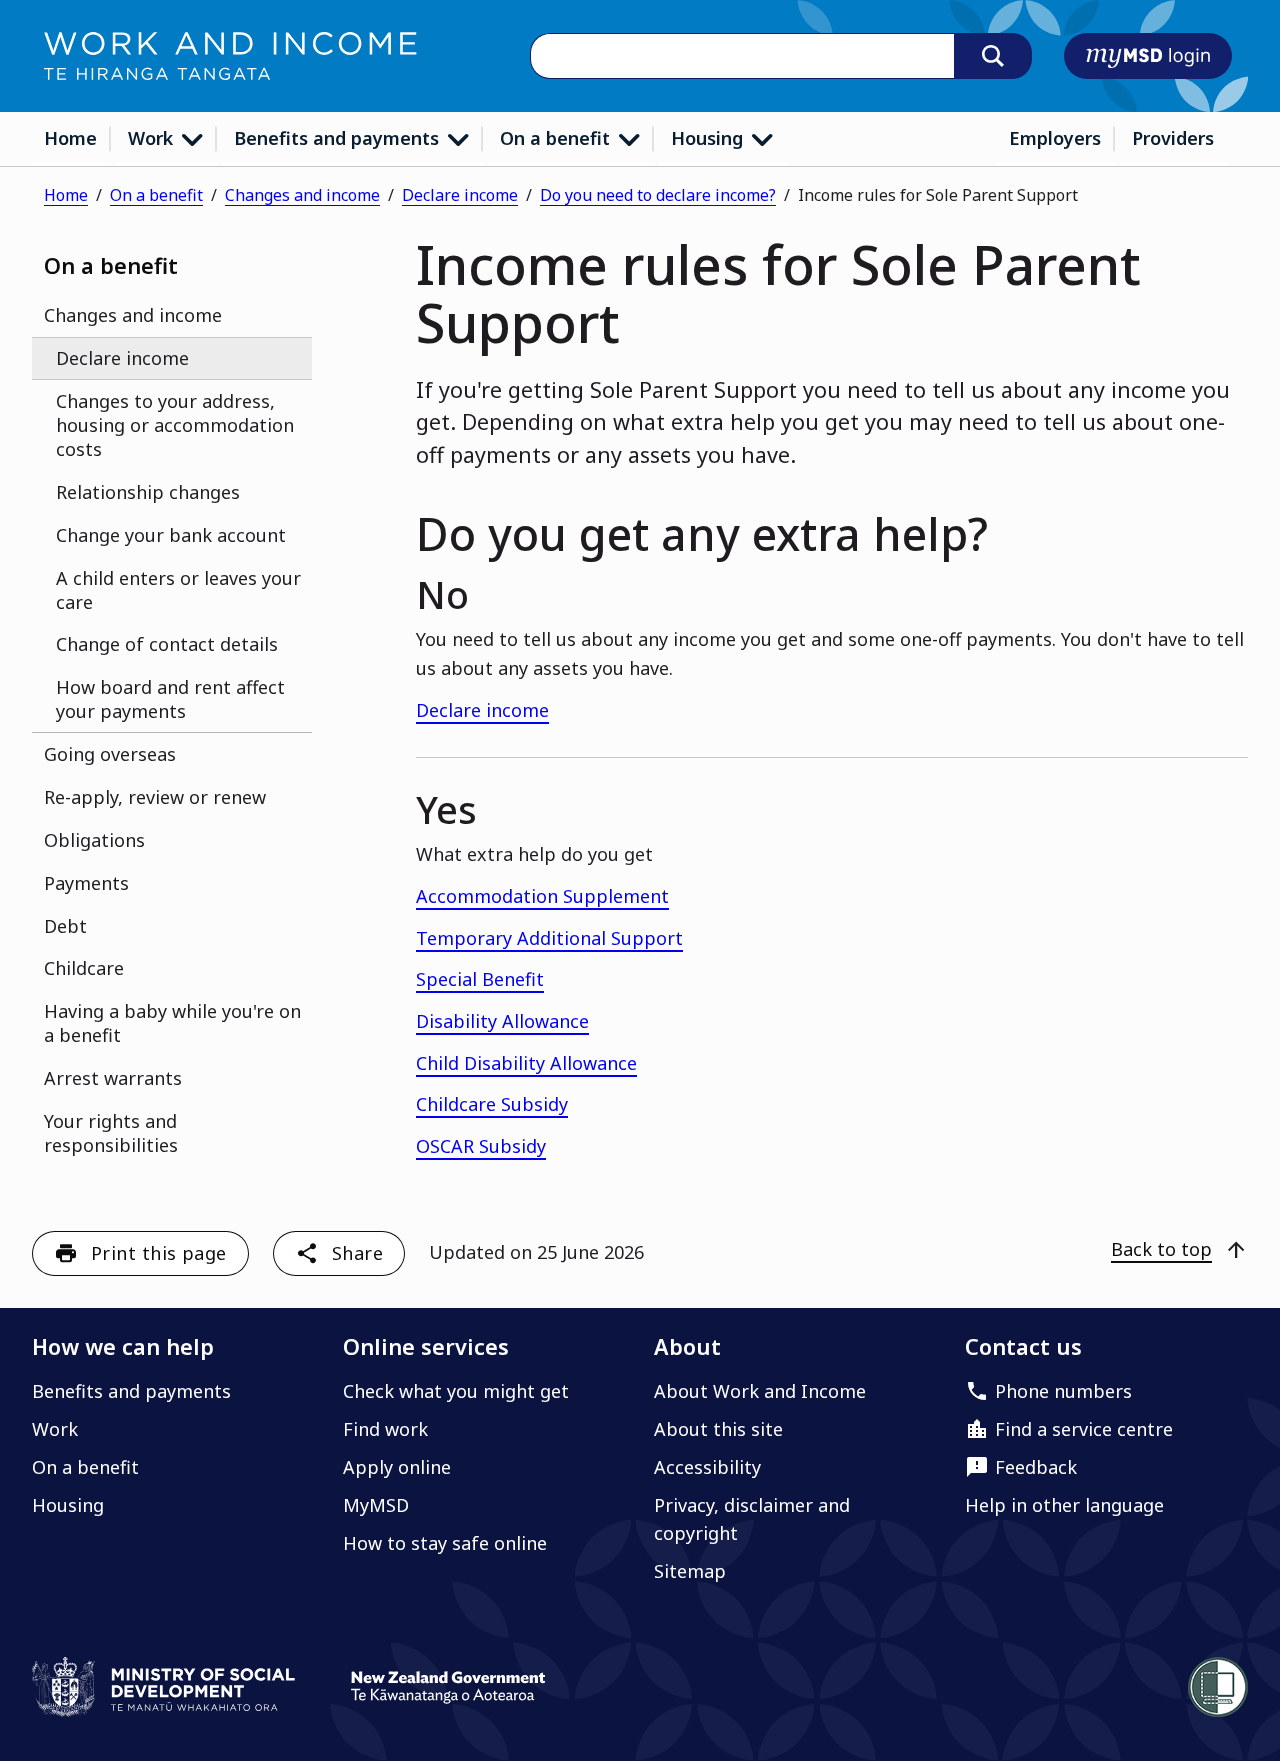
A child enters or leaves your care (178, 590)
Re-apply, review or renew (155, 797)
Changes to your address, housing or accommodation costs (175, 425)
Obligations (94, 840)
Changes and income (302, 195)
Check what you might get (456, 1391)
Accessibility (707, 1467)
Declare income (460, 195)
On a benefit (557, 138)
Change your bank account (171, 535)
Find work (385, 1429)
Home (70, 138)
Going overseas (110, 754)
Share (357, 1253)
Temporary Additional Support (549, 938)
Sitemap (690, 1571)
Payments (86, 883)
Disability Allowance (502, 1021)
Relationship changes (148, 492)
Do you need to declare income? (658, 195)
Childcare (84, 968)
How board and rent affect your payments (170, 699)
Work (153, 138)
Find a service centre (1084, 1429)
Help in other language (1064, 1505)
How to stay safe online (445, 1543)
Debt (65, 926)
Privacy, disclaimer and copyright (752, 1519)
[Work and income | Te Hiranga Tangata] (230, 56)
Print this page (159, 1253)
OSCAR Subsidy (481, 1146)
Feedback (1036, 1467)
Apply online (397, 1467)
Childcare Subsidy (492, 1104)
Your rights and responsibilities (111, 1133)
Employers (1055, 138)
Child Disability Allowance (526, 1063)
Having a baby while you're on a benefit (172, 1023)
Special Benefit (480, 979)
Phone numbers (1063, 1391)
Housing (709, 138)
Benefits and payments (339, 138)
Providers (1173, 138)
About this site (718, 1429)
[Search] (993, 56)
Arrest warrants (113, 1078)
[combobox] (742, 56)
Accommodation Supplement (542, 896)
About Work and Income (760, 1391)
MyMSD (376, 1505)
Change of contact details (167, 644)
